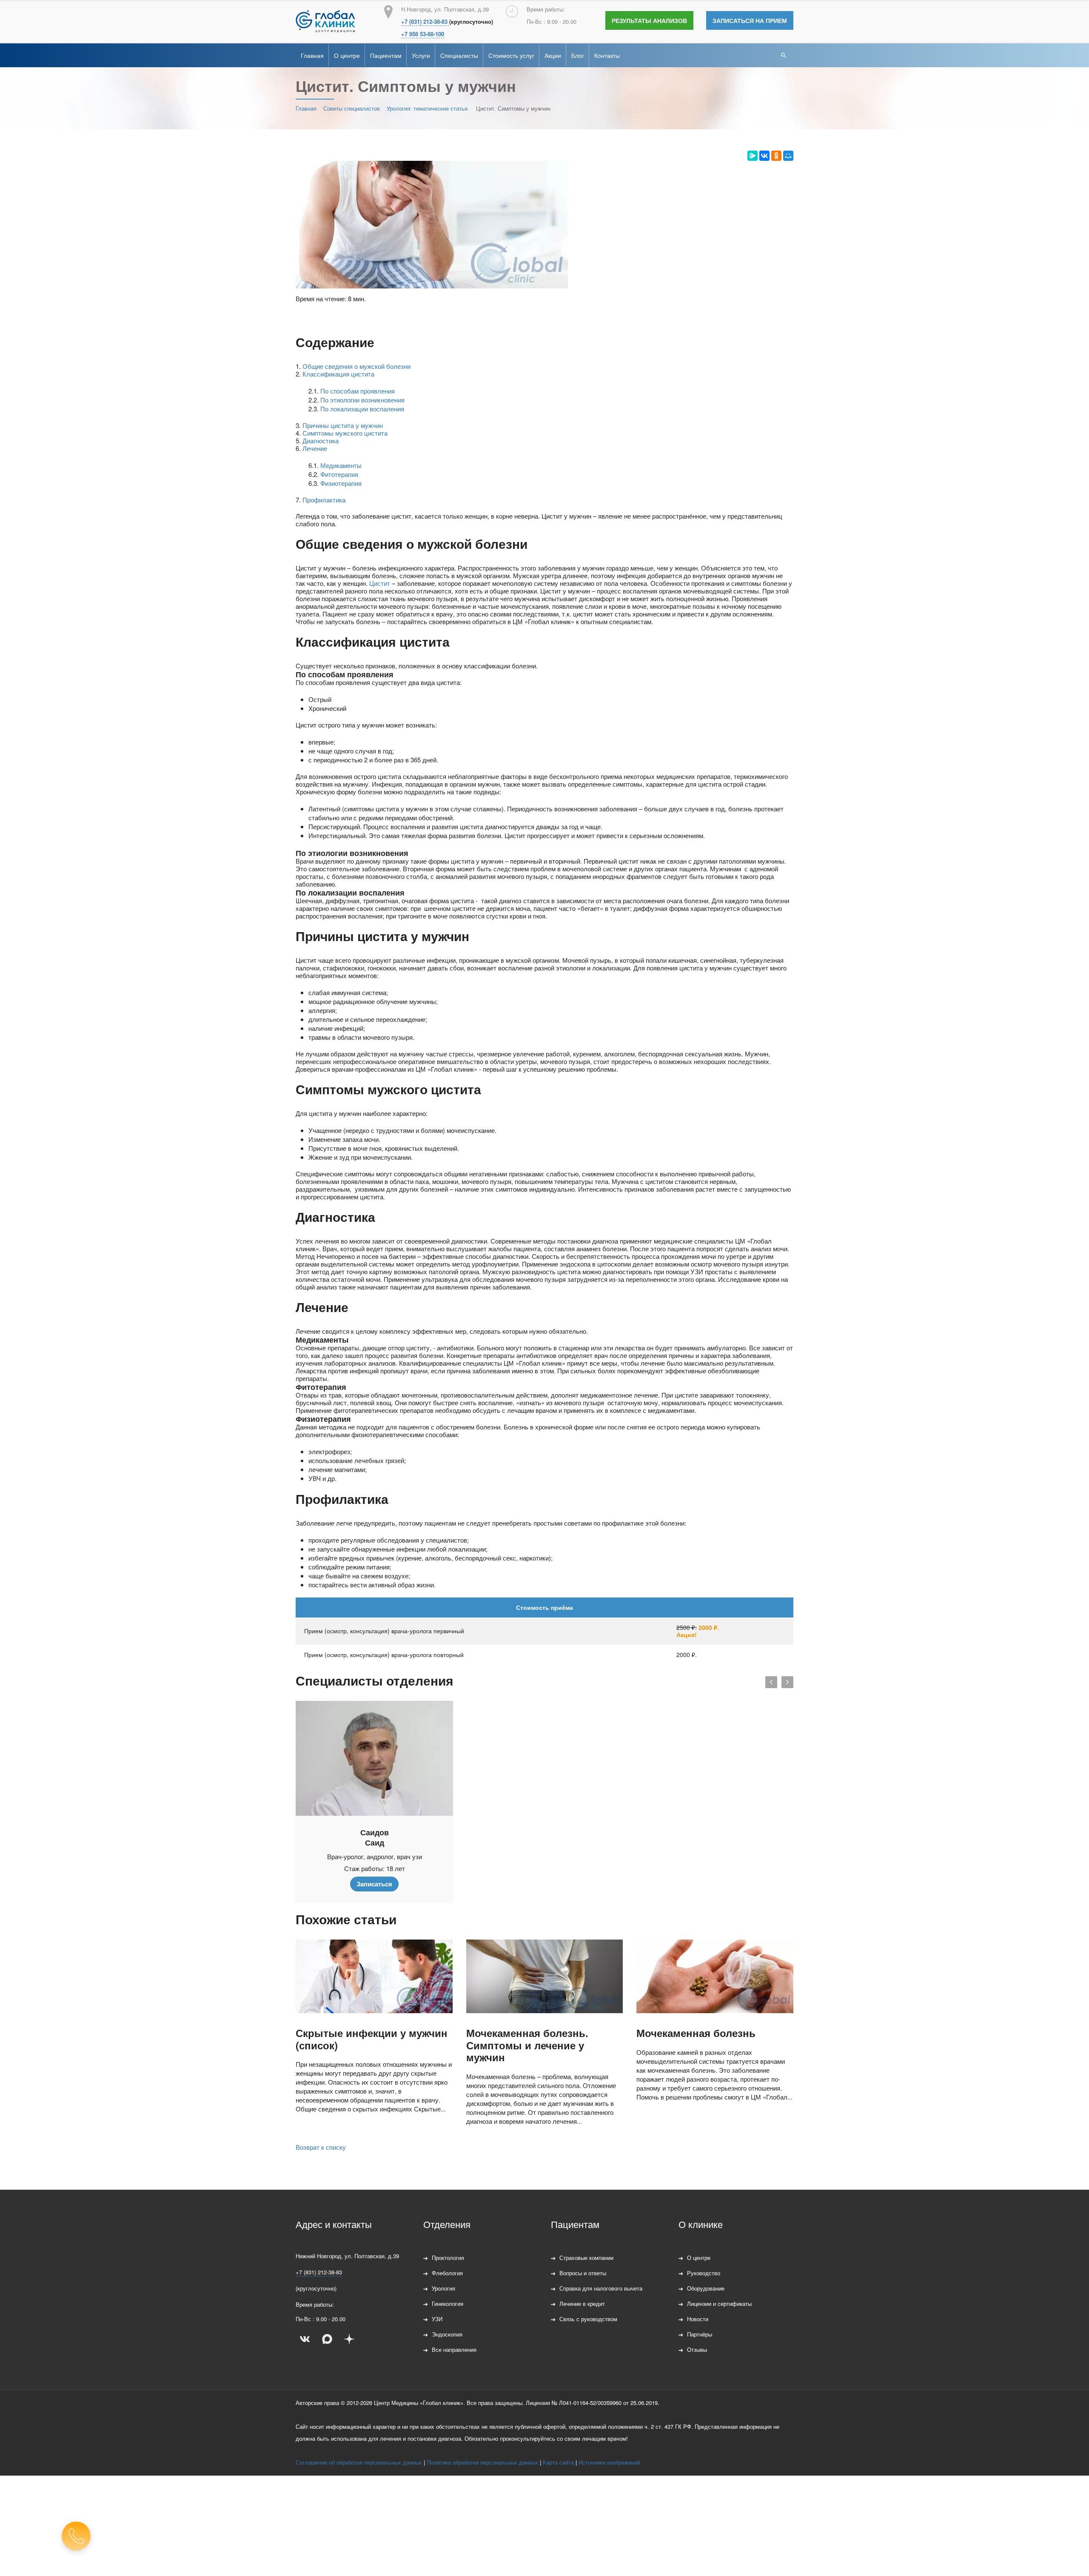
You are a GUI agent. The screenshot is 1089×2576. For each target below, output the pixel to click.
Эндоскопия (447, 2334)
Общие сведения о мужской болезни (356, 366)
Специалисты (459, 55)
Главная (312, 55)
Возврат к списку (321, 2147)
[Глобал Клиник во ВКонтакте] (305, 2339)
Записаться (374, 1884)
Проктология (448, 2258)
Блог (578, 55)
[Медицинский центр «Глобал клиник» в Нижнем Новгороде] (325, 21)
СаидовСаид (375, 1837)
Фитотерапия (339, 474)
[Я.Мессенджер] (753, 156)
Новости (698, 2319)
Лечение (315, 448)
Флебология (447, 2273)
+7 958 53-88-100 (423, 34)
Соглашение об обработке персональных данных (359, 2462)
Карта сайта (558, 2462)
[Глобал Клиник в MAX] (327, 2339)
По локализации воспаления (362, 409)
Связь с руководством (588, 2319)
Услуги (421, 55)
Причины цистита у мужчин (343, 425)
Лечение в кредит (582, 2304)
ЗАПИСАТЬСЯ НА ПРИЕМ (750, 20)
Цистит (380, 583)
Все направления (454, 2349)
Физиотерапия (341, 483)
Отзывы (697, 2349)
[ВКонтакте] (764, 156)
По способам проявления (358, 391)
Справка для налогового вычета (601, 2288)
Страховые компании (586, 2258)
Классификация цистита (338, 374)
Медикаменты (341, 465)
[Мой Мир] (788, 156)
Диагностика (321, 441)
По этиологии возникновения (362, 400)
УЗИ (437, 2319)
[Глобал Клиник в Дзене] (349, 2339)
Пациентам (386, 55)
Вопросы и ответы (583, 2273)
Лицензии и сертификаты (719, 2304)
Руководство (704, 2273)
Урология (443, 2288)
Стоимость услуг (511, 55)
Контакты (607, 55)
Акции (553, 55)
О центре (347, 55)
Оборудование (706, 2288)
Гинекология (448, 2304)
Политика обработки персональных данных (482, 2462)
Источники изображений (609, 2462)
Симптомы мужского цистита (345, 433)
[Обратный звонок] (76, 2536)
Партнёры (700, 2334)
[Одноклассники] (776, 156)
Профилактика (324, 500)
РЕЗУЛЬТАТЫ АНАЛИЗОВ (649, 20)
